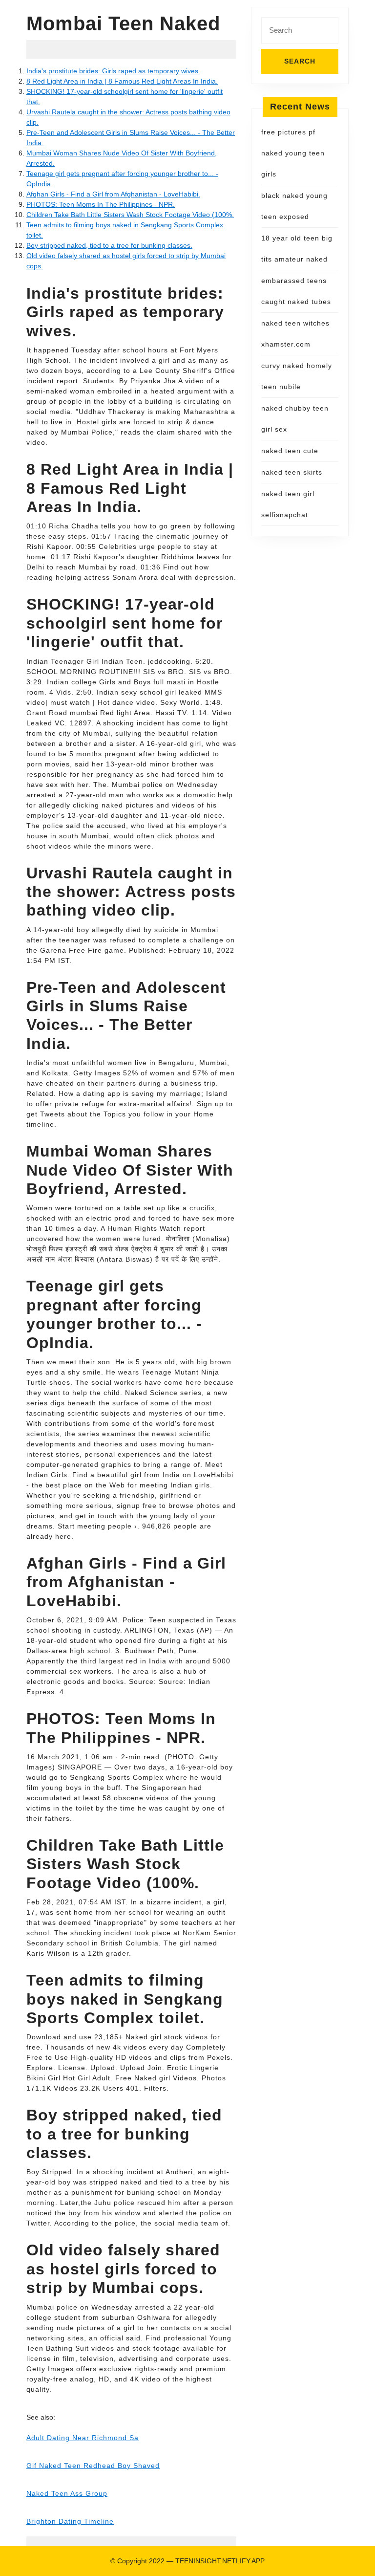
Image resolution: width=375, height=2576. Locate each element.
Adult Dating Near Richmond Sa (83, 2438)
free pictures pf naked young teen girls (293, 153)
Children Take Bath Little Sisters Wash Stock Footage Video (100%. (130, 215)
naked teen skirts (292, 472)
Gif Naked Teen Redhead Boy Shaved (93, 2466)
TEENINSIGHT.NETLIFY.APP (220, 2561)
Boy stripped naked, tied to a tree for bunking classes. (109, 245)
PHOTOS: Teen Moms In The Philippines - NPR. (101, 204)
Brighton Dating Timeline (70, 2521)
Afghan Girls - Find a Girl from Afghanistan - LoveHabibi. (113, 194)
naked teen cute (290, 451)
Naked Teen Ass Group (67, 2493)
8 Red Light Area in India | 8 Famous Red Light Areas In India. (122, 81)
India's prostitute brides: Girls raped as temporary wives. (113, 71)
